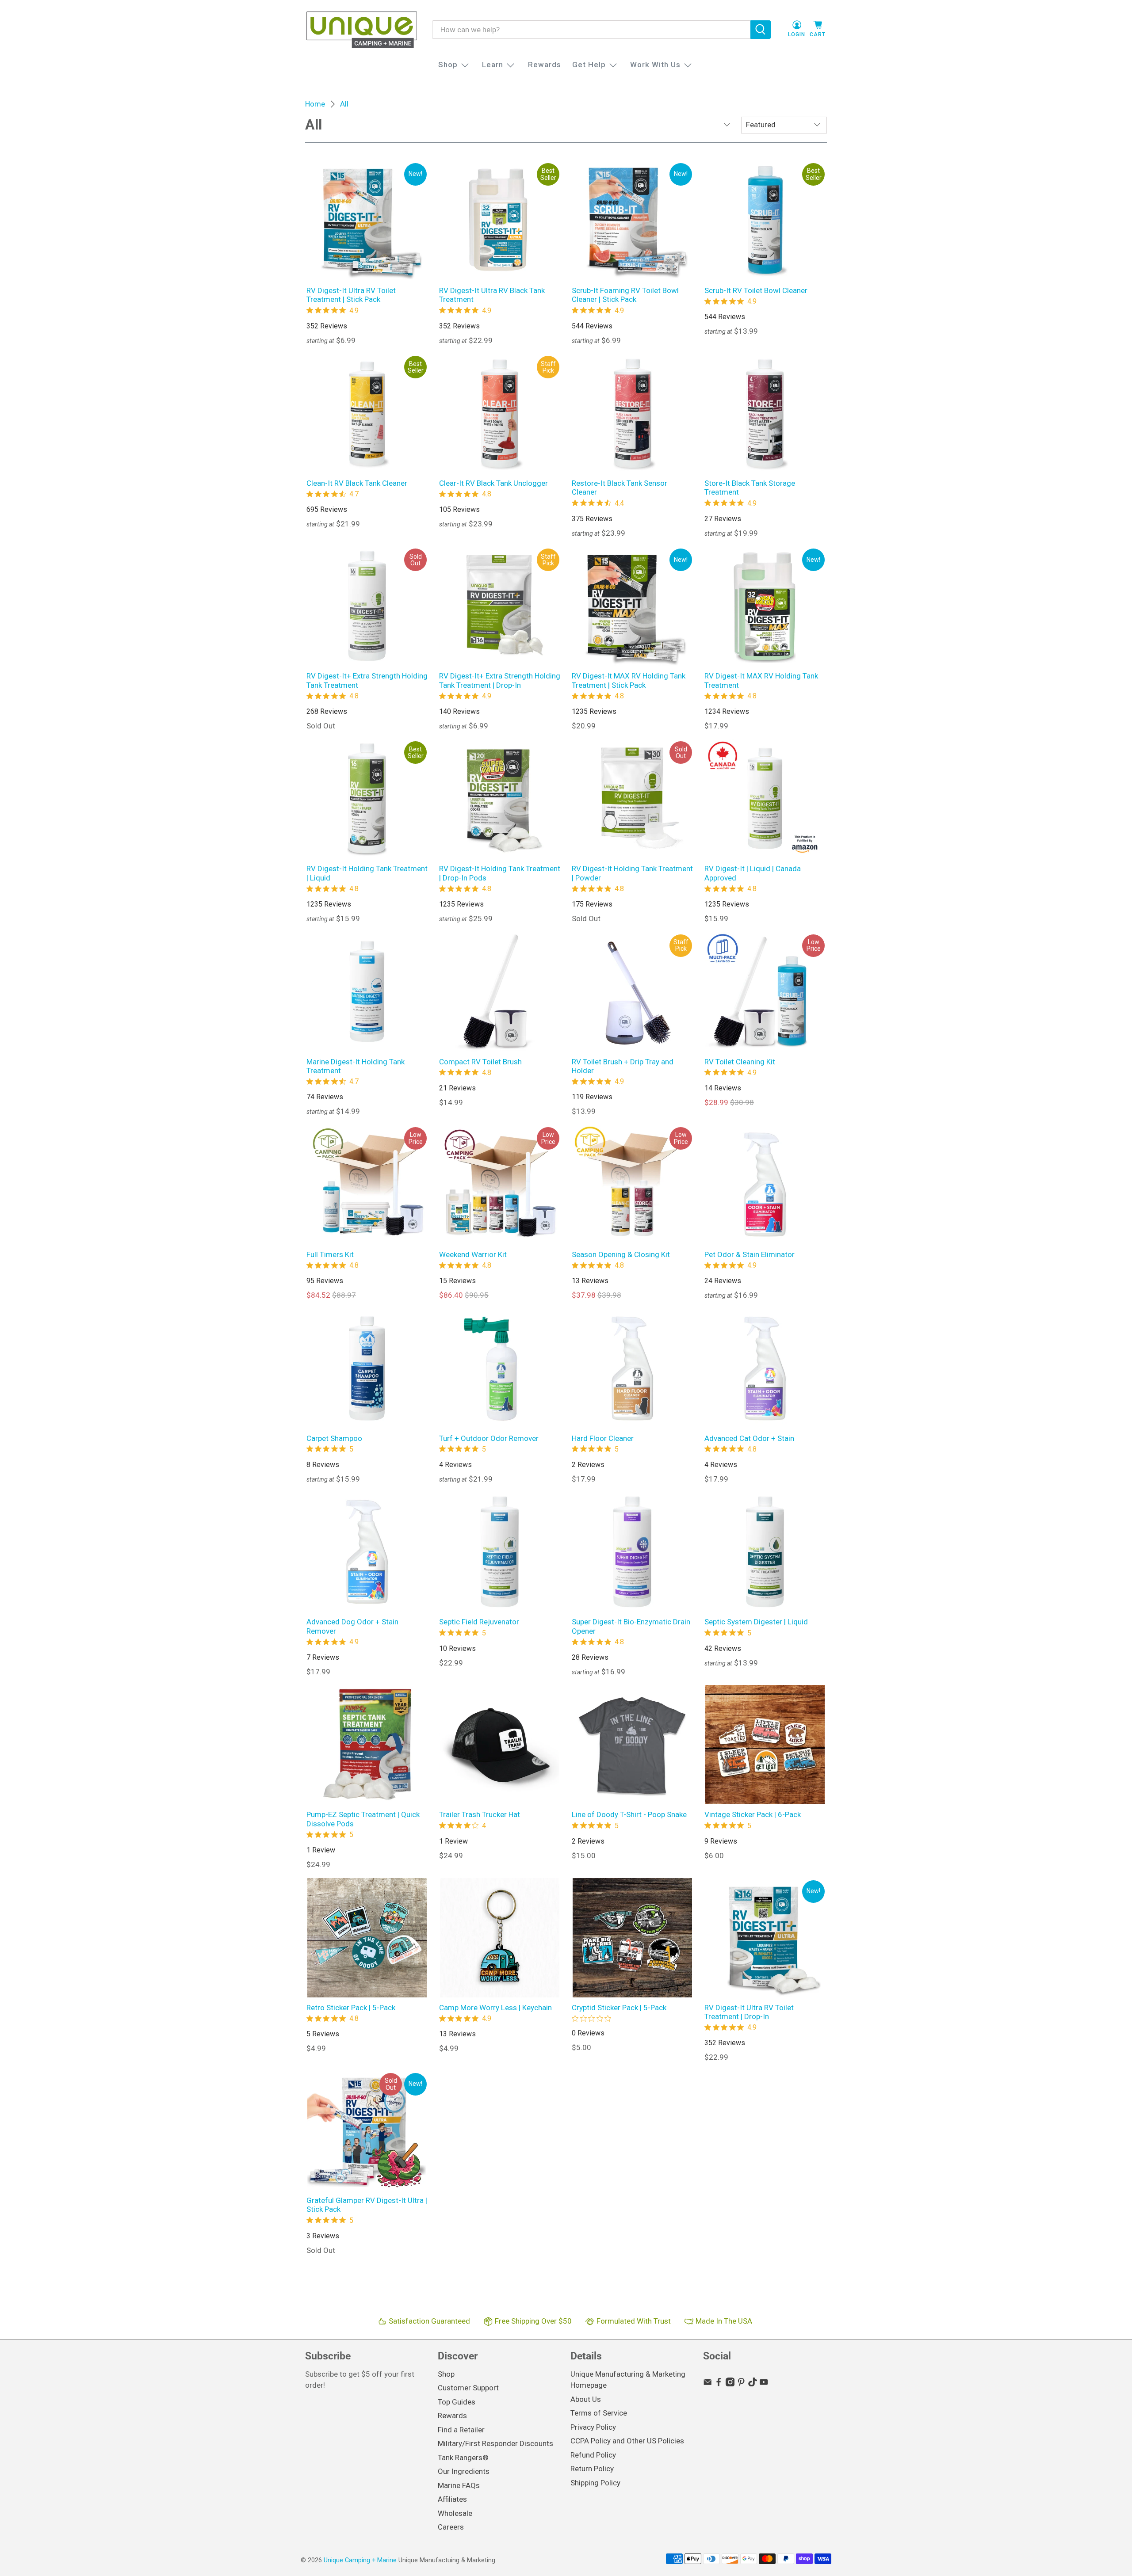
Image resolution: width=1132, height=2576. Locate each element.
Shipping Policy (595, 2483)
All (344, 104)
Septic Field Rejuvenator (479, 1622)
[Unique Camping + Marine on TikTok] (753, 2384)
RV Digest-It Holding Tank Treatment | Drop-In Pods (500, 873)
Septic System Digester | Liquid (756, 1622)
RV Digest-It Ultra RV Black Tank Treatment (492, 295)
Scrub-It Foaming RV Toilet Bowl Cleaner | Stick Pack (625, 295)
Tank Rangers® (463, 2458)
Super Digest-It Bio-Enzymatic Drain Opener (631, 1626)
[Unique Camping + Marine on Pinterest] (741, 2384)
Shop (448, 65)
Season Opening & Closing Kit (621, 1254)
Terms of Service (599, 2413)
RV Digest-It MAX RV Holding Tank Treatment (761, 680)
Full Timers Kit (330, 1254)
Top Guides (457, 2402)
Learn (493, 65)
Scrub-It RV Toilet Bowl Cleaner (756, 290)
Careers (451, 2527)
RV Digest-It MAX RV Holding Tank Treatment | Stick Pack (629, 680)
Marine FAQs (459, 2485)
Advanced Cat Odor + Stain (749, 1438)
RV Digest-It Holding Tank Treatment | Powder (632, 873)
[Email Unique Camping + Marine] (707, 2384)
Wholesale (455, 2513)
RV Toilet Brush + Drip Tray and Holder (623, 1066)
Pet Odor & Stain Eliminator (750, 1254)
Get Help (589, 65)
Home (315, 104)
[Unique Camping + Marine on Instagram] (730, 2384)
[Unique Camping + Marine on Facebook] (719, 2384)
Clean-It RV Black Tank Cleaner (357, 483)
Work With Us (655, 65)
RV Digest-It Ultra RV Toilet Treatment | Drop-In (749, 2012)
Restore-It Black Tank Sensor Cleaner (620, 488)
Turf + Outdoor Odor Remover (489, 1438)
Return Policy (592, 2469)
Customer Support (468, 2388)
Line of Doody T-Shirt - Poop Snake (629, 1814)
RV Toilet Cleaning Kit (740, 1062)
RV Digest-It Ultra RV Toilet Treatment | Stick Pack (351, 295)
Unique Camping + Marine (360, 2560)
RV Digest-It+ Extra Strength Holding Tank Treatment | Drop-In (500, 680)
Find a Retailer (461, 2430)
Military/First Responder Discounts (495, 2443)
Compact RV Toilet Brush (480, 1062)
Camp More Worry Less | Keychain (495, 2008)
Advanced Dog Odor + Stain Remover (352, 1626)
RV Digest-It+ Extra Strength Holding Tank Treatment (367, 680)
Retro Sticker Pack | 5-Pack (351, 2008)
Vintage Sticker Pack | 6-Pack (753, 1814)
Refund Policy (593, 2455)
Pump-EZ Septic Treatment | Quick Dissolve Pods (363, 1819)
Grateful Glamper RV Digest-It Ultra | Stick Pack (367, 2205)
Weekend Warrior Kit (473, 1254)
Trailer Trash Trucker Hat (480, 1814)
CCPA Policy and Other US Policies (627, 2441)
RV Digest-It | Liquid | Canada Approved (753, 873)
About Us (586, 2399)
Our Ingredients (464, 2471)
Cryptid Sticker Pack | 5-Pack (619, 2008)
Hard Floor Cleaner (603, 1438)
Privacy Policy (593, 2427)
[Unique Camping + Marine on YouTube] (764, 2384)
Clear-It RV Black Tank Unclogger (493, 483)
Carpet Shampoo (334, 1438)
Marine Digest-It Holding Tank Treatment (356, 1066)
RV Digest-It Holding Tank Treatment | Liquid (367, 873)
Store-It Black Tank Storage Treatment (750, 488)
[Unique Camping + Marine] (362, 30)
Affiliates (452, 2499)
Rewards (545, 65)
